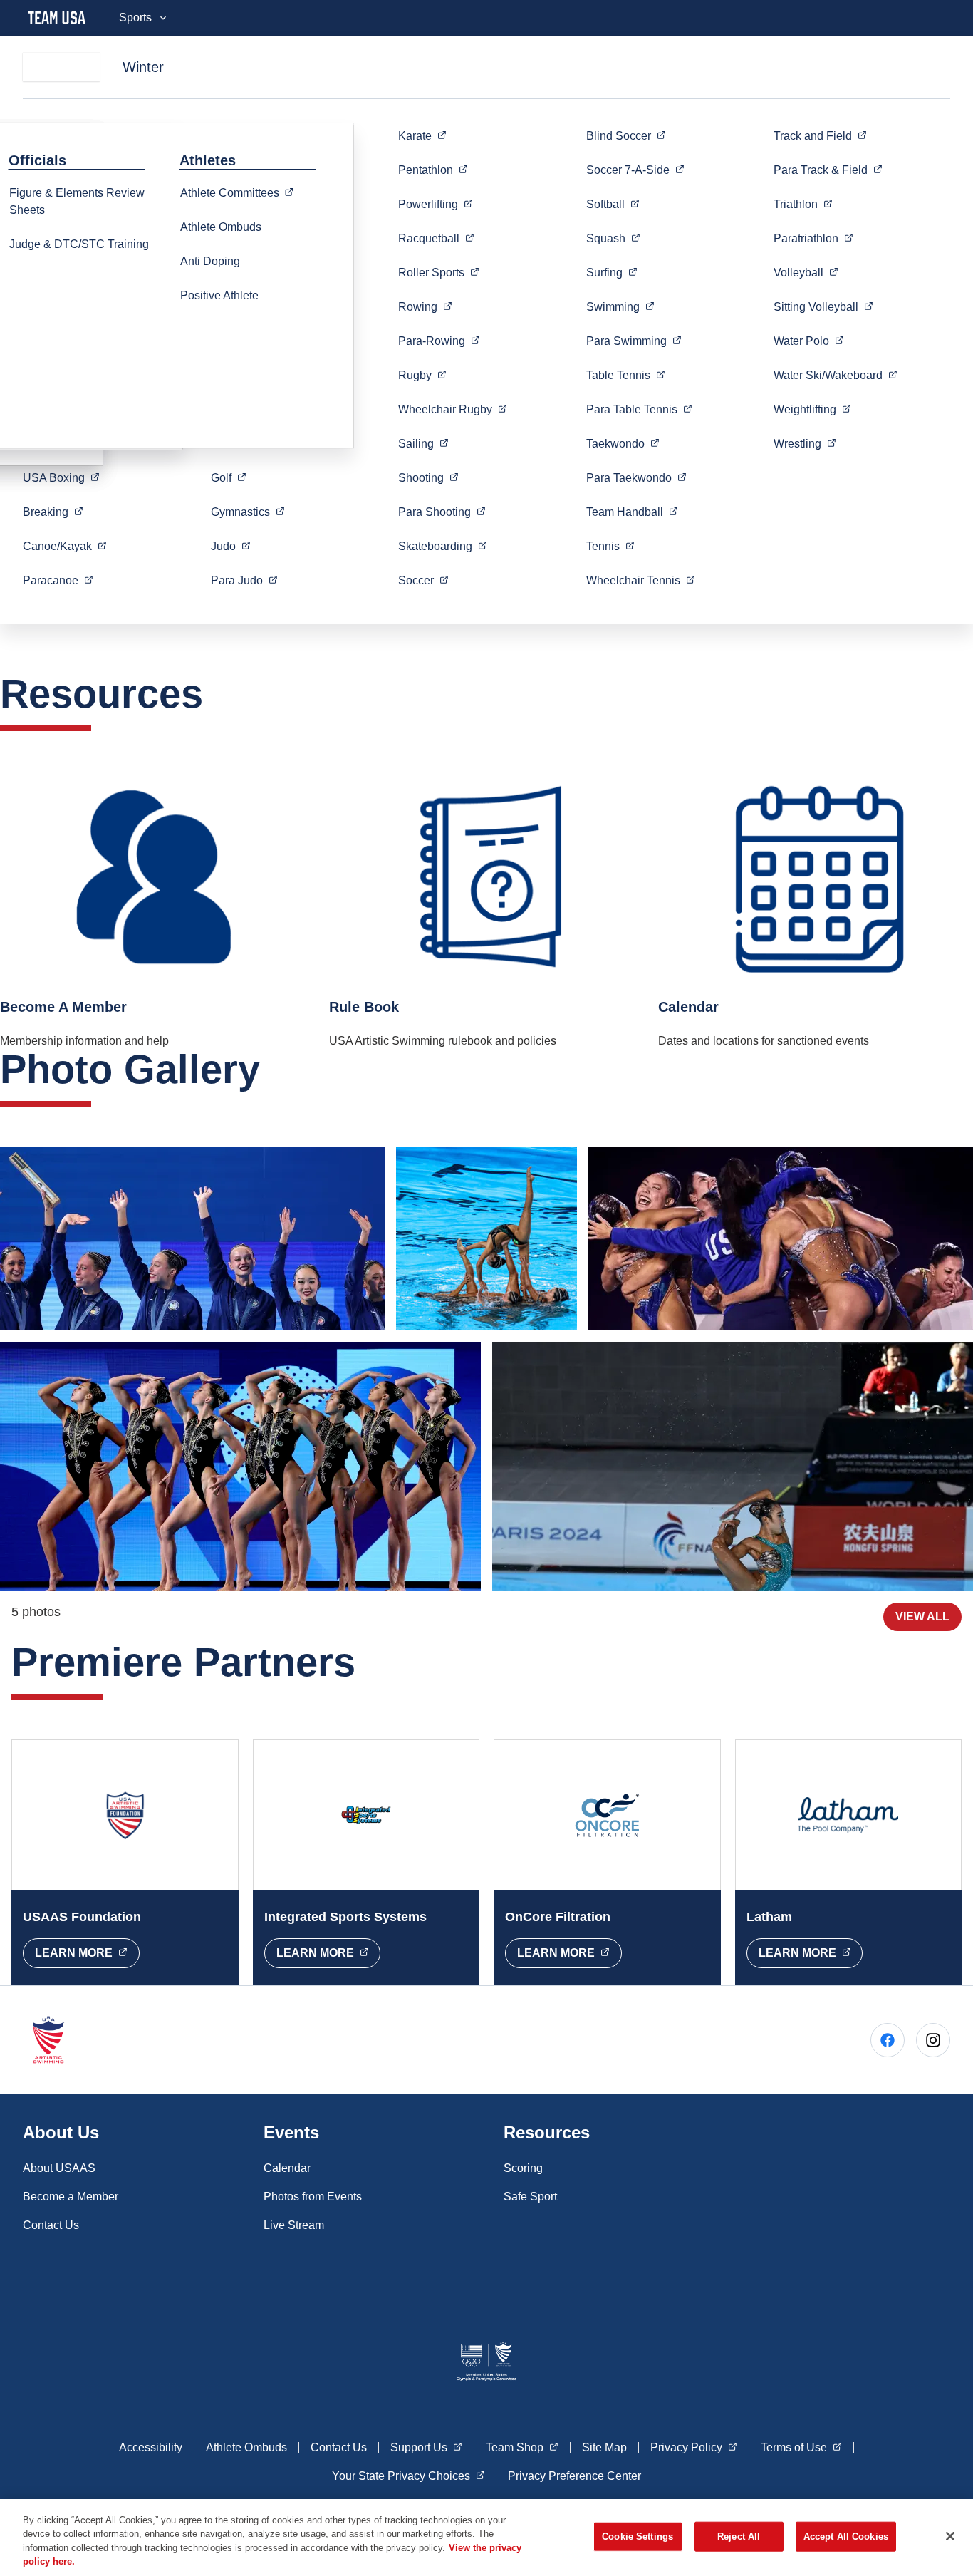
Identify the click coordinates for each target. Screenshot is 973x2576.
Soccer (635, 170)
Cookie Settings (638, 2536)
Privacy (694, 2447)
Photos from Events (313, 2197)
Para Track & (828, 170)
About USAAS (59, 2168)
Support (426, 2447)
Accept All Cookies (846, 2536)
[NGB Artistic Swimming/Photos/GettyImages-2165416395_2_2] (240, 1467)
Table (626, 375)
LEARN (87, 1952)
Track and (820, 135)
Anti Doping (210, 261)
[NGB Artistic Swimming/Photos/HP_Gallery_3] (192, 1238)
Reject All (739, 2536)
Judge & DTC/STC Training (79, 244)
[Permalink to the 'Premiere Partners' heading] (370, 1662)
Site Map (604, 2447)
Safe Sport (530, 2197)
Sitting (823, 306)
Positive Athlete (219, 295)
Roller (439, 272)
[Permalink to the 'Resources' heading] (217, 694)
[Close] (950, 2536)
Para (244, 580)
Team (632, 512)
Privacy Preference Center (574, 2476)
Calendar (287, 2168)
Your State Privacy (409, 2476)
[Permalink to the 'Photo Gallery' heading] (274, 1069)
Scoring (523, 2168)
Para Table (639, 409)
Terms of (801, 2447)
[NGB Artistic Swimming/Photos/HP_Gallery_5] (781, 1238)
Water (809, 341)
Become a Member (71, 2197)
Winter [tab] (143, 67)
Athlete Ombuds (221, 227)
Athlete (241, 192)
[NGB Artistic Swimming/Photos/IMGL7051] (733, 1467)
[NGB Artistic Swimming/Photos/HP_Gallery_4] (487, 1238)
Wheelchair (453, 409)
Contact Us (51, 2225)
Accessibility (151, 2447)
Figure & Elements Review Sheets (77, 201)
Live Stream (294, 2225)
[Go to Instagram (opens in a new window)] (933, 2040)
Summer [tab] (61, 67)
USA (61, 477)
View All (922, 1617)
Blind (626, 135)
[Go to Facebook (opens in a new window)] (888, 2040)
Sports (135, 17)
